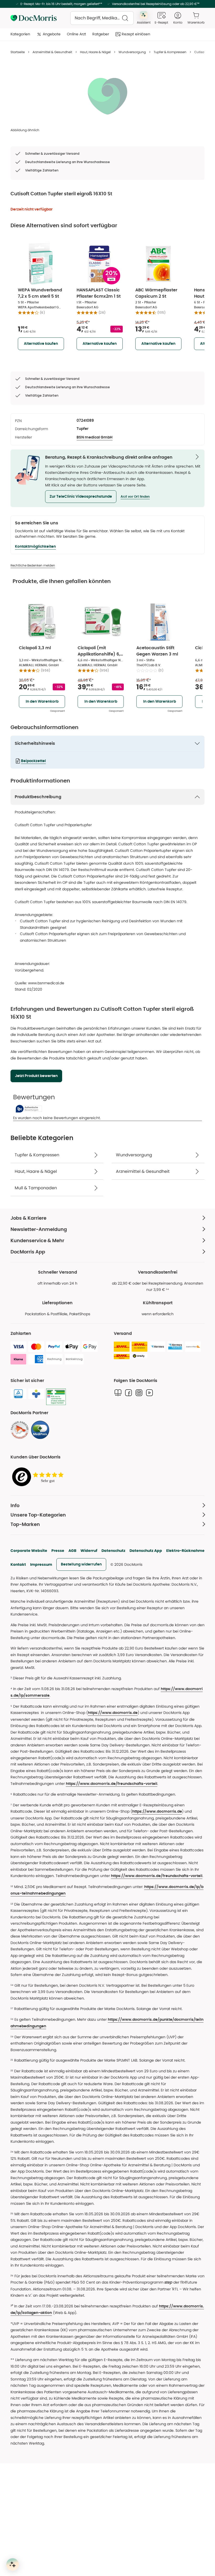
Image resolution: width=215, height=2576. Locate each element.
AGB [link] (72, 1551)
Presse (58, 1551)
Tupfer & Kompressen (170, 52)
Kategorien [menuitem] (20, 34)
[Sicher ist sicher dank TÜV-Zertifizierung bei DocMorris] (18, 1394)
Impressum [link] (41, 1564)
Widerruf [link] (89, 1551)
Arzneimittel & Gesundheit (52, 52)
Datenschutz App (146, 1551)
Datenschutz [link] (113, 1551)
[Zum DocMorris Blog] (118, 1393)
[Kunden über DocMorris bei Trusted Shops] (39, 1477)
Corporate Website (29, 1551)
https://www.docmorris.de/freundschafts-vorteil (112, 1784)
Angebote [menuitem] (52, 34)
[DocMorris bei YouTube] (149, 1393)
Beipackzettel (33, 761)
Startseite (18, 52)
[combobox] (102, 18)
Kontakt (18, 1564)
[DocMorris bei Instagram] (139, 1393)
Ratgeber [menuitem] (101, 34)
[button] (81, 497)
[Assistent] (13, 2564)
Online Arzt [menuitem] (76, 34)
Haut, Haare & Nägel (95, 52)
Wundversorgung (132, 52)
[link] (20, 1430)
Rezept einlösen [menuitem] (136, 34)
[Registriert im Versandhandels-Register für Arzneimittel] (56, 1397)
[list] (107, 96)
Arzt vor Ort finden (135, 497)
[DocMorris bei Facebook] (128, 1393)
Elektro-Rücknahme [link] (185, 1551)
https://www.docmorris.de (113, 1713)
